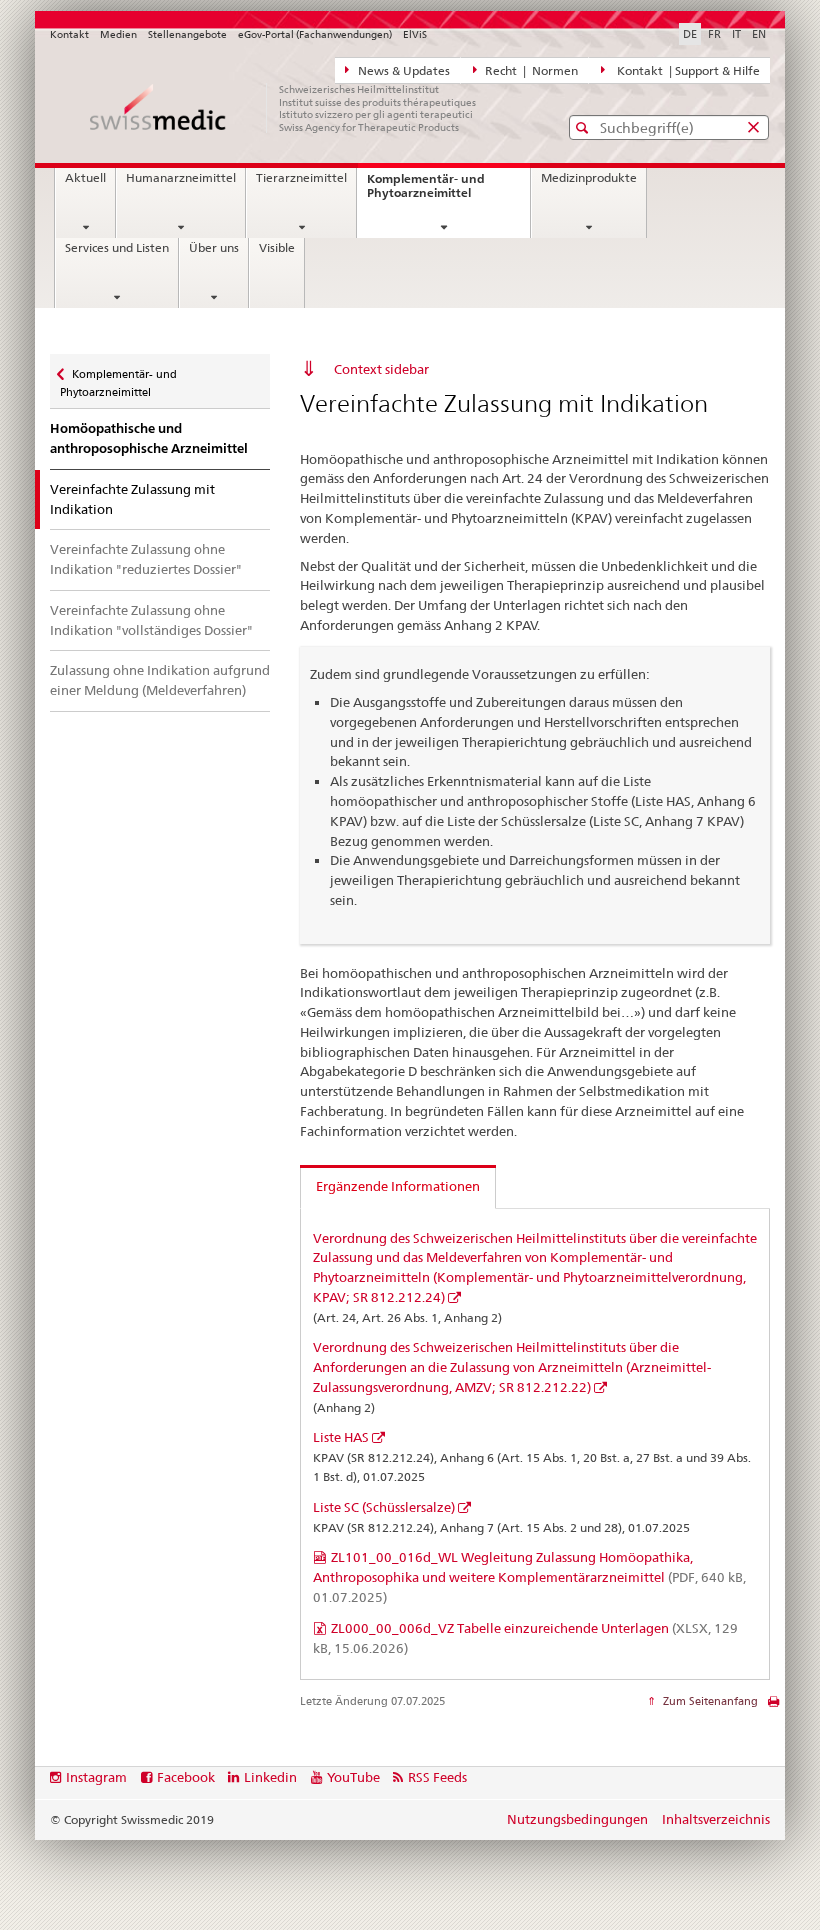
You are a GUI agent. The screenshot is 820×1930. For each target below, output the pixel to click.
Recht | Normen (530, 71)
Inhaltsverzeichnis (716, 1819)
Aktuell (85, 178)
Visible (277, 248)
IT (736, 34)
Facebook (186, 1777)
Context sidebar (381, 369)
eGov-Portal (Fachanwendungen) (315, 34)
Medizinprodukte (589, 178)
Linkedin (270, 1777)
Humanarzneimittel (181, 178)
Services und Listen (117, 248)
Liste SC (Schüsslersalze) (384, 1507)
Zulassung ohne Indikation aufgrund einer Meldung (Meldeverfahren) (160, 680)
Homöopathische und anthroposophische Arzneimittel (149, 438)
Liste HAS (341, 1437)
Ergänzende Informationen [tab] (398, 1186)
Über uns (214, 248)
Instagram (96, 1777)
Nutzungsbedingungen (577, 1819)
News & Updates (402, 71)
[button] (584, 127)
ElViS (415, 34)
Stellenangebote (187, 34)
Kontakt (69, 34)
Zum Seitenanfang (709, 1701)
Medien (118, 34)
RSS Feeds (437, 1777)
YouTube (353, 1777)
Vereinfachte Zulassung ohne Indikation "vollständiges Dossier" (151, 620)
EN (759, 34)
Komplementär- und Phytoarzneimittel (440, 191)
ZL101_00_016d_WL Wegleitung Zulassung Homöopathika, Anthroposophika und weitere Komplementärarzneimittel (529, 1577)
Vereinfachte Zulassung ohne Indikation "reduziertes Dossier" (146, 559)
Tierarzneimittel (301, 178)
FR (714, 34)
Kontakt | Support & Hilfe (685, 71)
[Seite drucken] (773, 1706)
